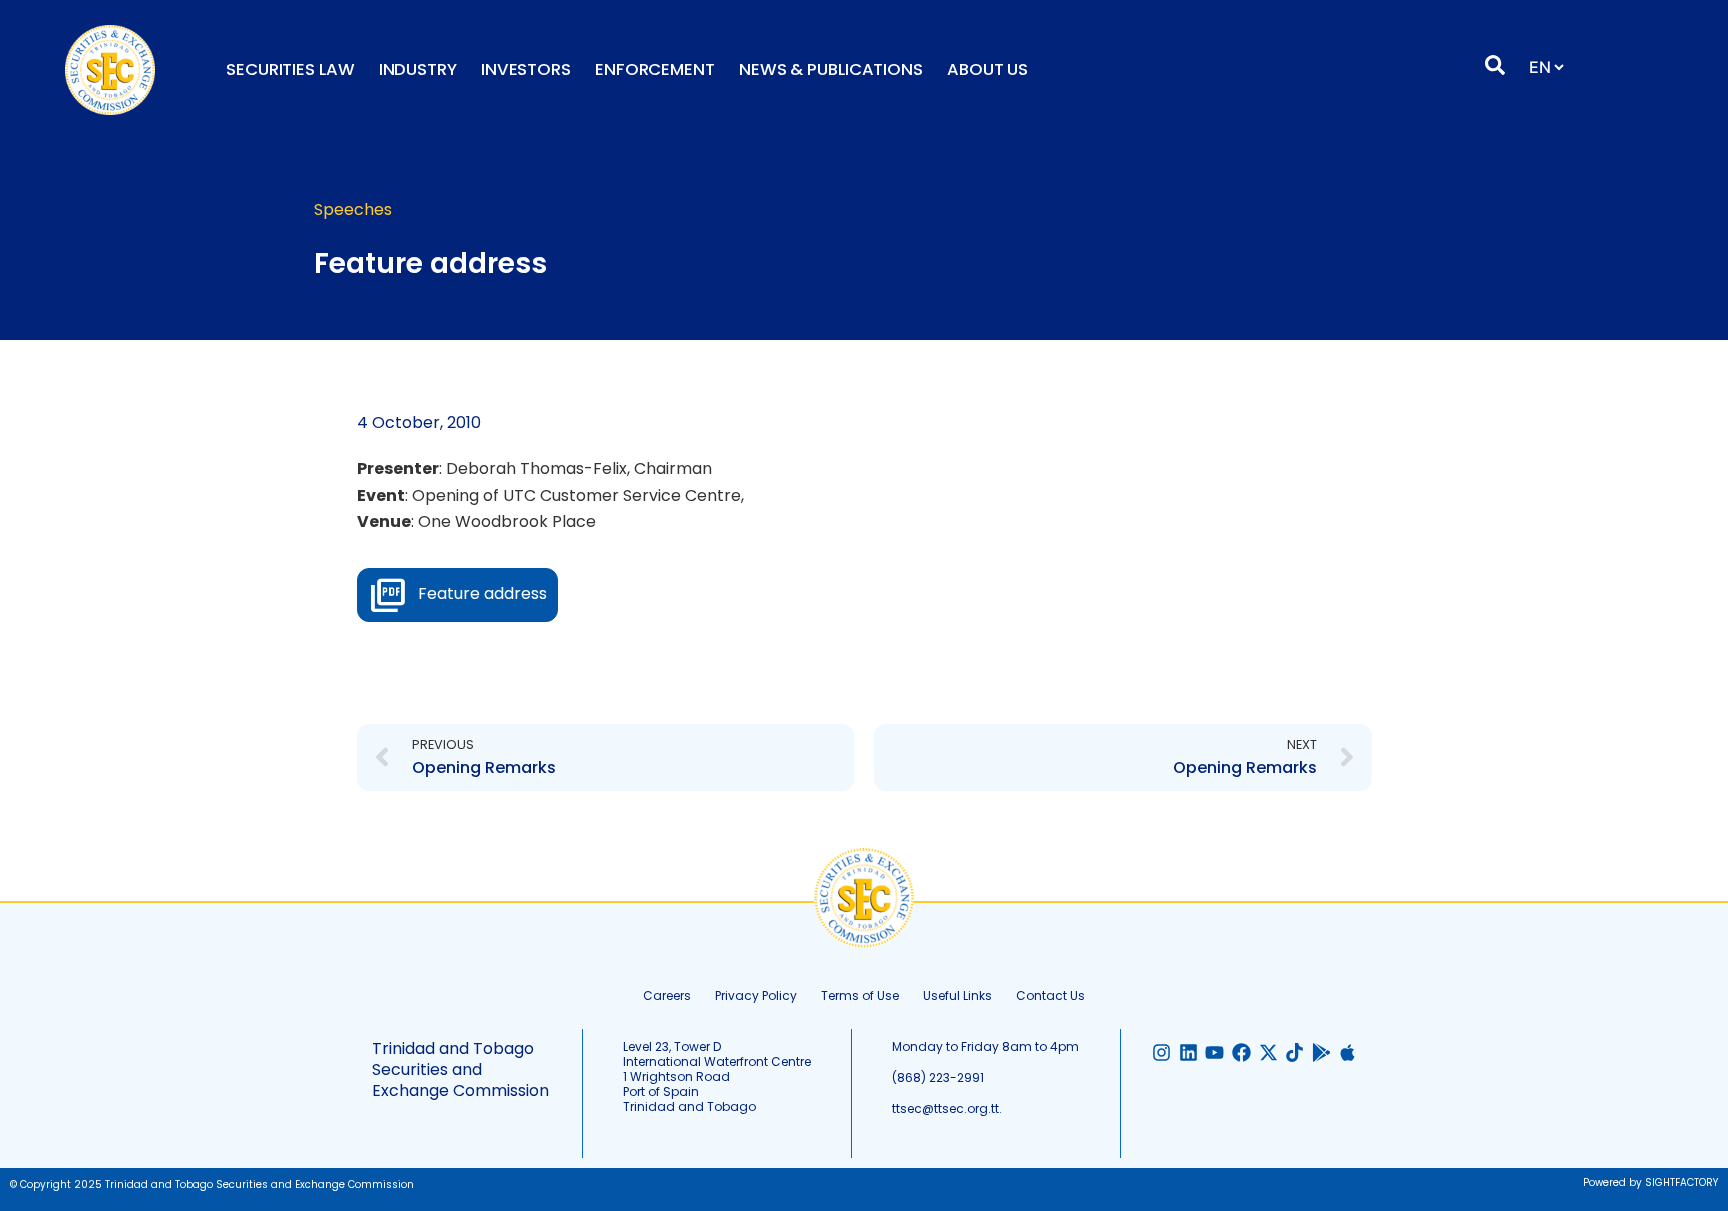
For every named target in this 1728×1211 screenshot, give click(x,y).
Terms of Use (860, 995)
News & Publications (831, 69)
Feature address (482, 593)
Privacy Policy (756, 995)
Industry (418, 69)
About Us (987, 69)
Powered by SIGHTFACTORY (1650, 1182)
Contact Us (1050, 995)
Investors (526, 69)
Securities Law (290, 69)
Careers (667, 995)
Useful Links (957, 995)
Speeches (353, 209)
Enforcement (655, 69)
